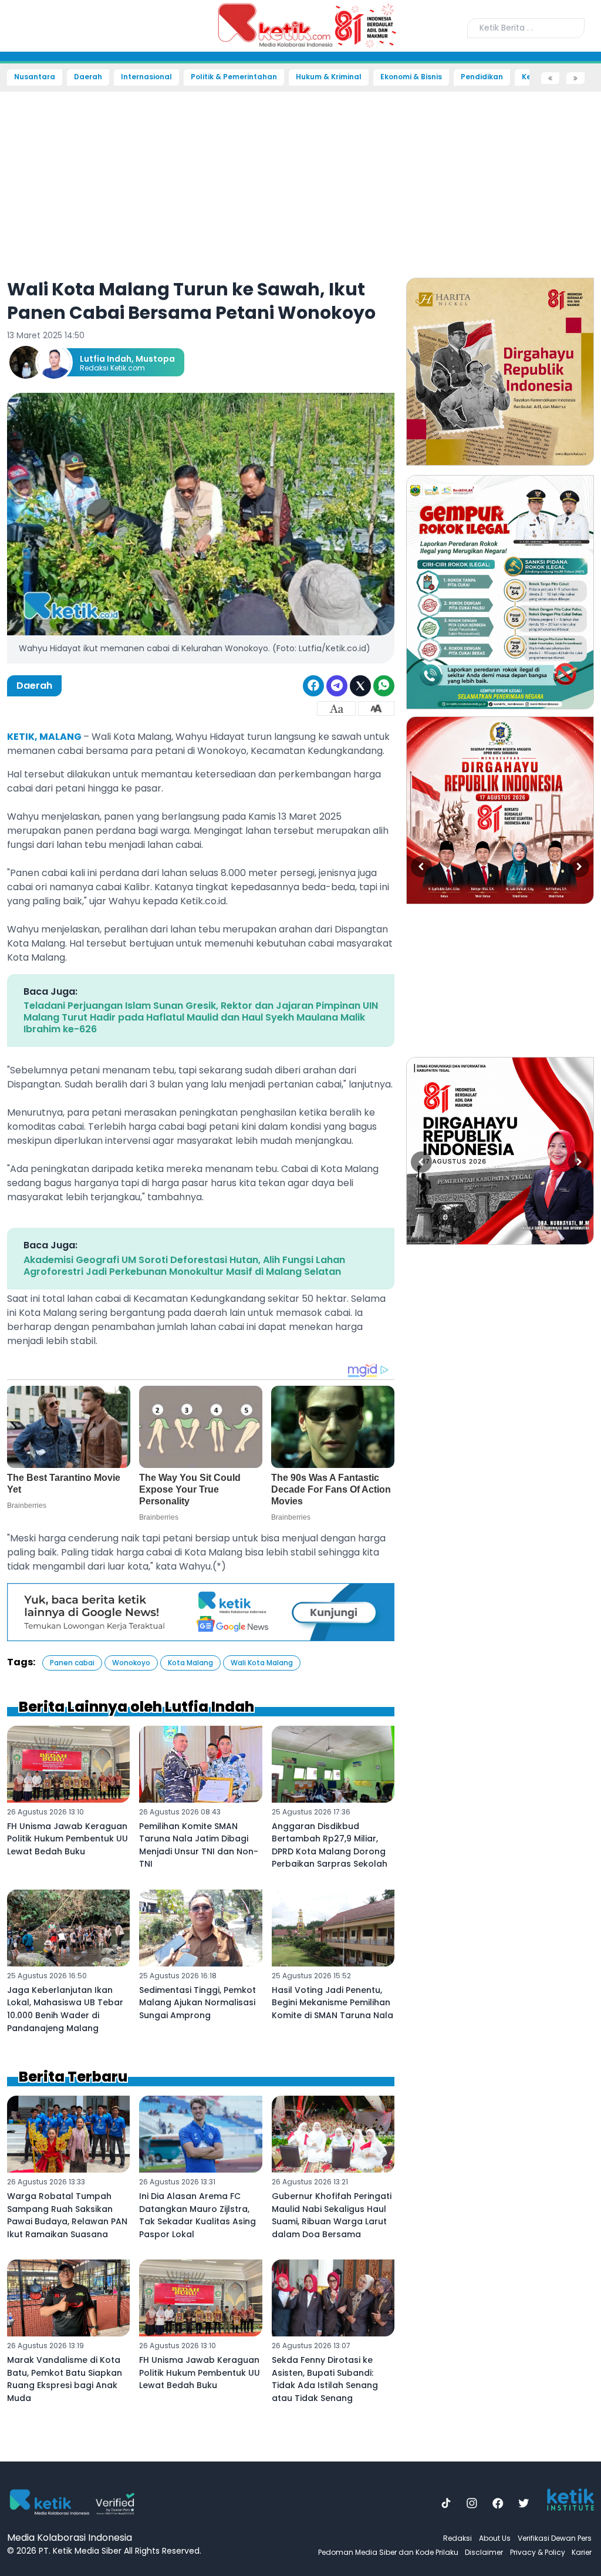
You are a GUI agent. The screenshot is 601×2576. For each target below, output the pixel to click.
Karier (582, 2552)
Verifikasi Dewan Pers (555, 2538)
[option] (500, 372)
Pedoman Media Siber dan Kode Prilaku (388, 2552)
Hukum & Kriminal (329, 77)
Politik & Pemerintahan (234, 77)
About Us (495, 2538)
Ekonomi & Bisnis (411, 77)
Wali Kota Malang (262, 1663)
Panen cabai (72, 1663)
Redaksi (457, 2538)
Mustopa (155, 359)
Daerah (88, 77)
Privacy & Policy (538, 2552)
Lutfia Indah (106, 359)
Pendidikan (482, 77)
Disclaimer (484, 2552)
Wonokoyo (131, 1663)
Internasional (146, 77)
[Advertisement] (300, 177)
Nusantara (35, 77)
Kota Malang (190, 1663)
